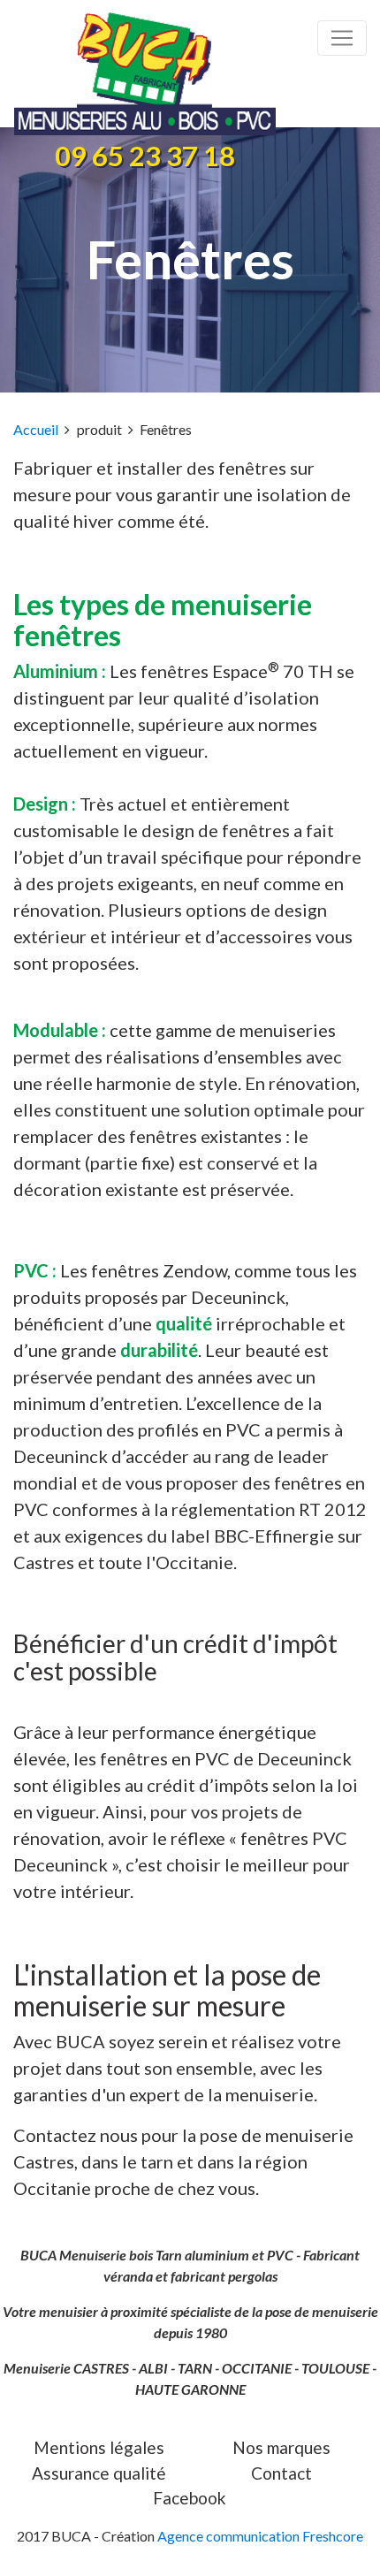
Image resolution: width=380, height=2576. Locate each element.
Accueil (36, 429)
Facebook (190, 2498)
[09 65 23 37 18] (183, 74)
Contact (281, 2473)
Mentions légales (99, 2447)
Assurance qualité (99, 2473)
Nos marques (281, 2447)
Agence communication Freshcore (260, 2536)
